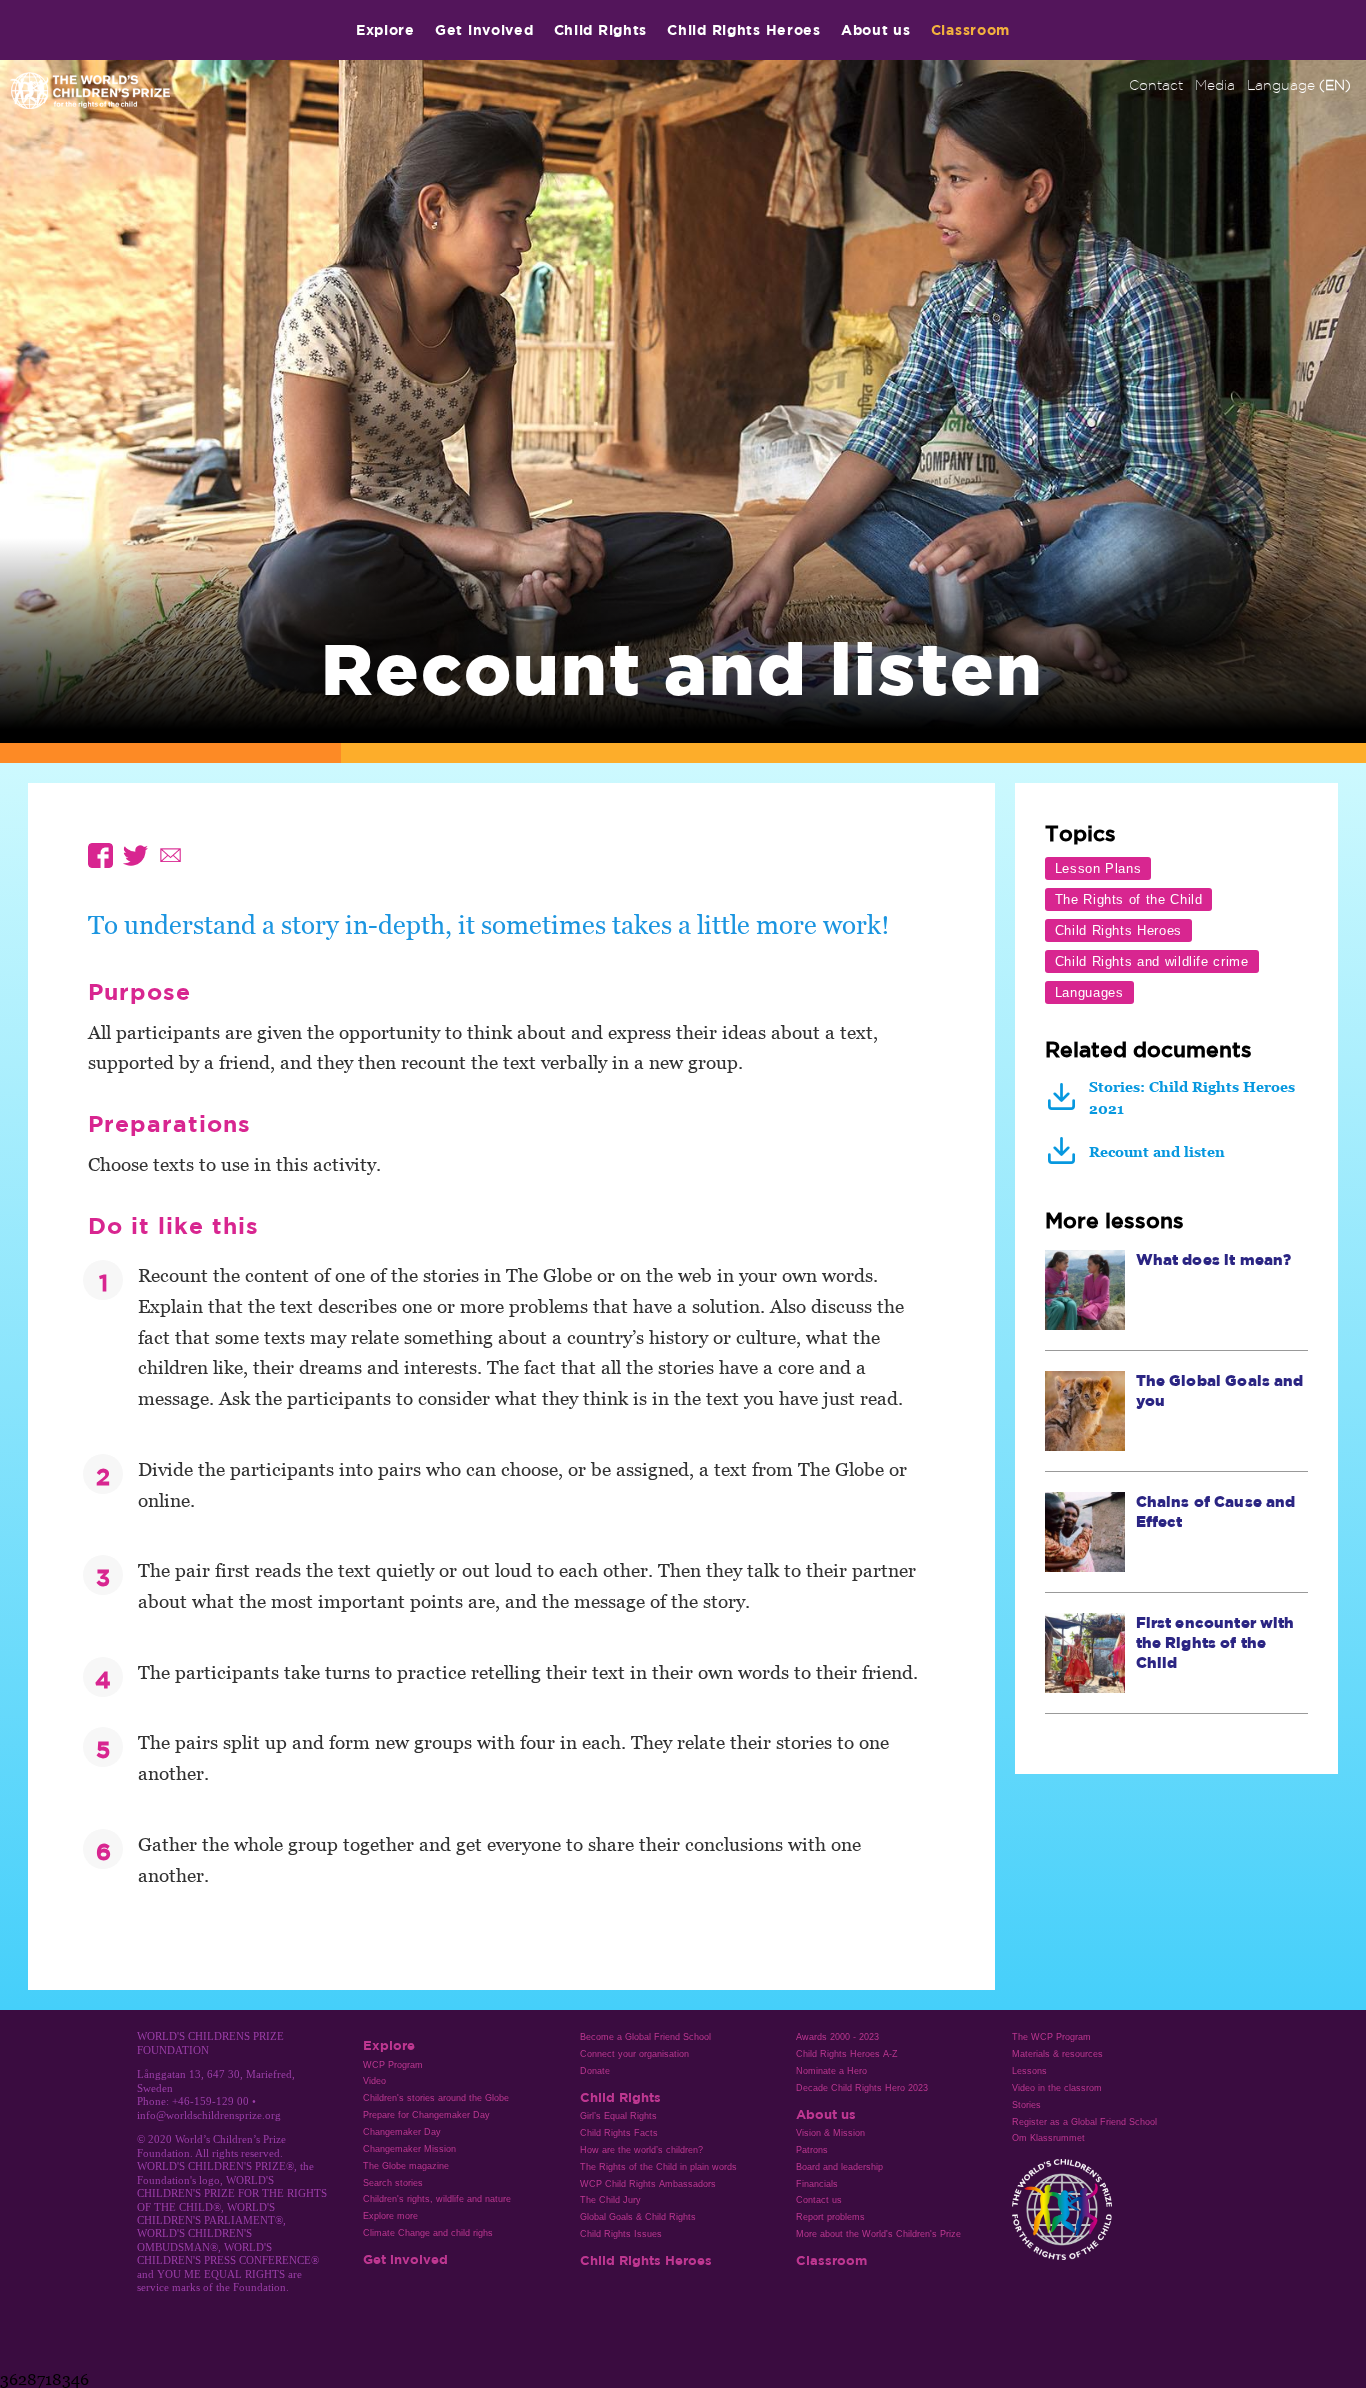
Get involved (484, 29)
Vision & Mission (830, 2133)
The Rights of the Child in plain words (658, 2167)
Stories (1026, 2105)
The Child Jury (610, 2200)
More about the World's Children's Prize (878, 2234)
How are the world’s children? (641, 2150)
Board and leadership (839, 2167)
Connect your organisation (634, 2054)
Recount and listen (1157, 1151)
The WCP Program (1051, 2037)
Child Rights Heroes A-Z (847, 2054)
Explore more (390, 2216)
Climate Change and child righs (428, 2233)
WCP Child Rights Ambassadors (648, 2184)
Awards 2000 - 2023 (837, 2037)
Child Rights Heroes (744, 29)
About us (876, 29)
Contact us (819, 2200)
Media (1215, 85)
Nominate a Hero (831, 2071)
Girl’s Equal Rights (618, 2116)
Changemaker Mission (409, 2149)
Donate (595, 2071)
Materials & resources (1057, 2054)
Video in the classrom (1057, 2088)
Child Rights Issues (621, 2234)
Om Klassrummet (1048, 2138)
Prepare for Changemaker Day (426, 2115)
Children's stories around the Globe (436, 2098)
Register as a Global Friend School (1084, 2122)
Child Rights (601, 29)
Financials (817, 2184)
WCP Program (393, 2065)
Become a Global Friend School (645, 2037)
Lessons (1029, 2071)
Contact (1156, 85)
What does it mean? (1214, 1259)
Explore (385, 29)
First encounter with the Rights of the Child (1215, 1642)
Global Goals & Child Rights (638, 2217)
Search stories (393, 2183)
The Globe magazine (406, 2166)
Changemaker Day (402, 2132)
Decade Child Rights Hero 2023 (862, 2088)
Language (1299, 85)
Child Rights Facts (619, 2133)
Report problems (830, 2217)
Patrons (812, 2150)
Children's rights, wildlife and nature (437, 2199)
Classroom (970, 29)
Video (374, 2081)
